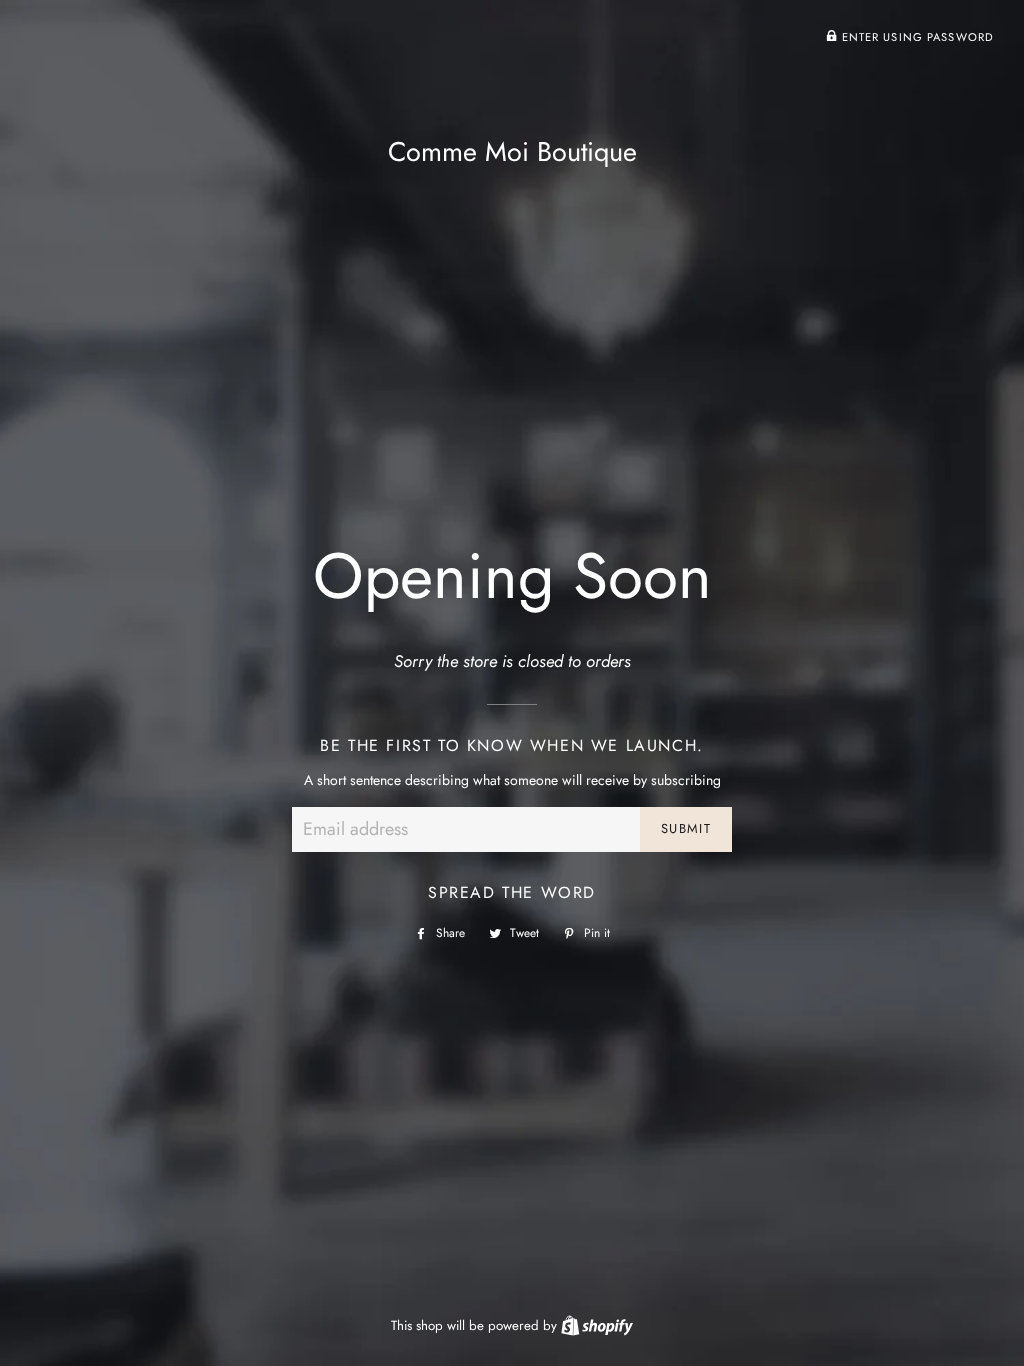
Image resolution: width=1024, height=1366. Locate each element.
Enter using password (915, 37)
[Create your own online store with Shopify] (597, 1325)
